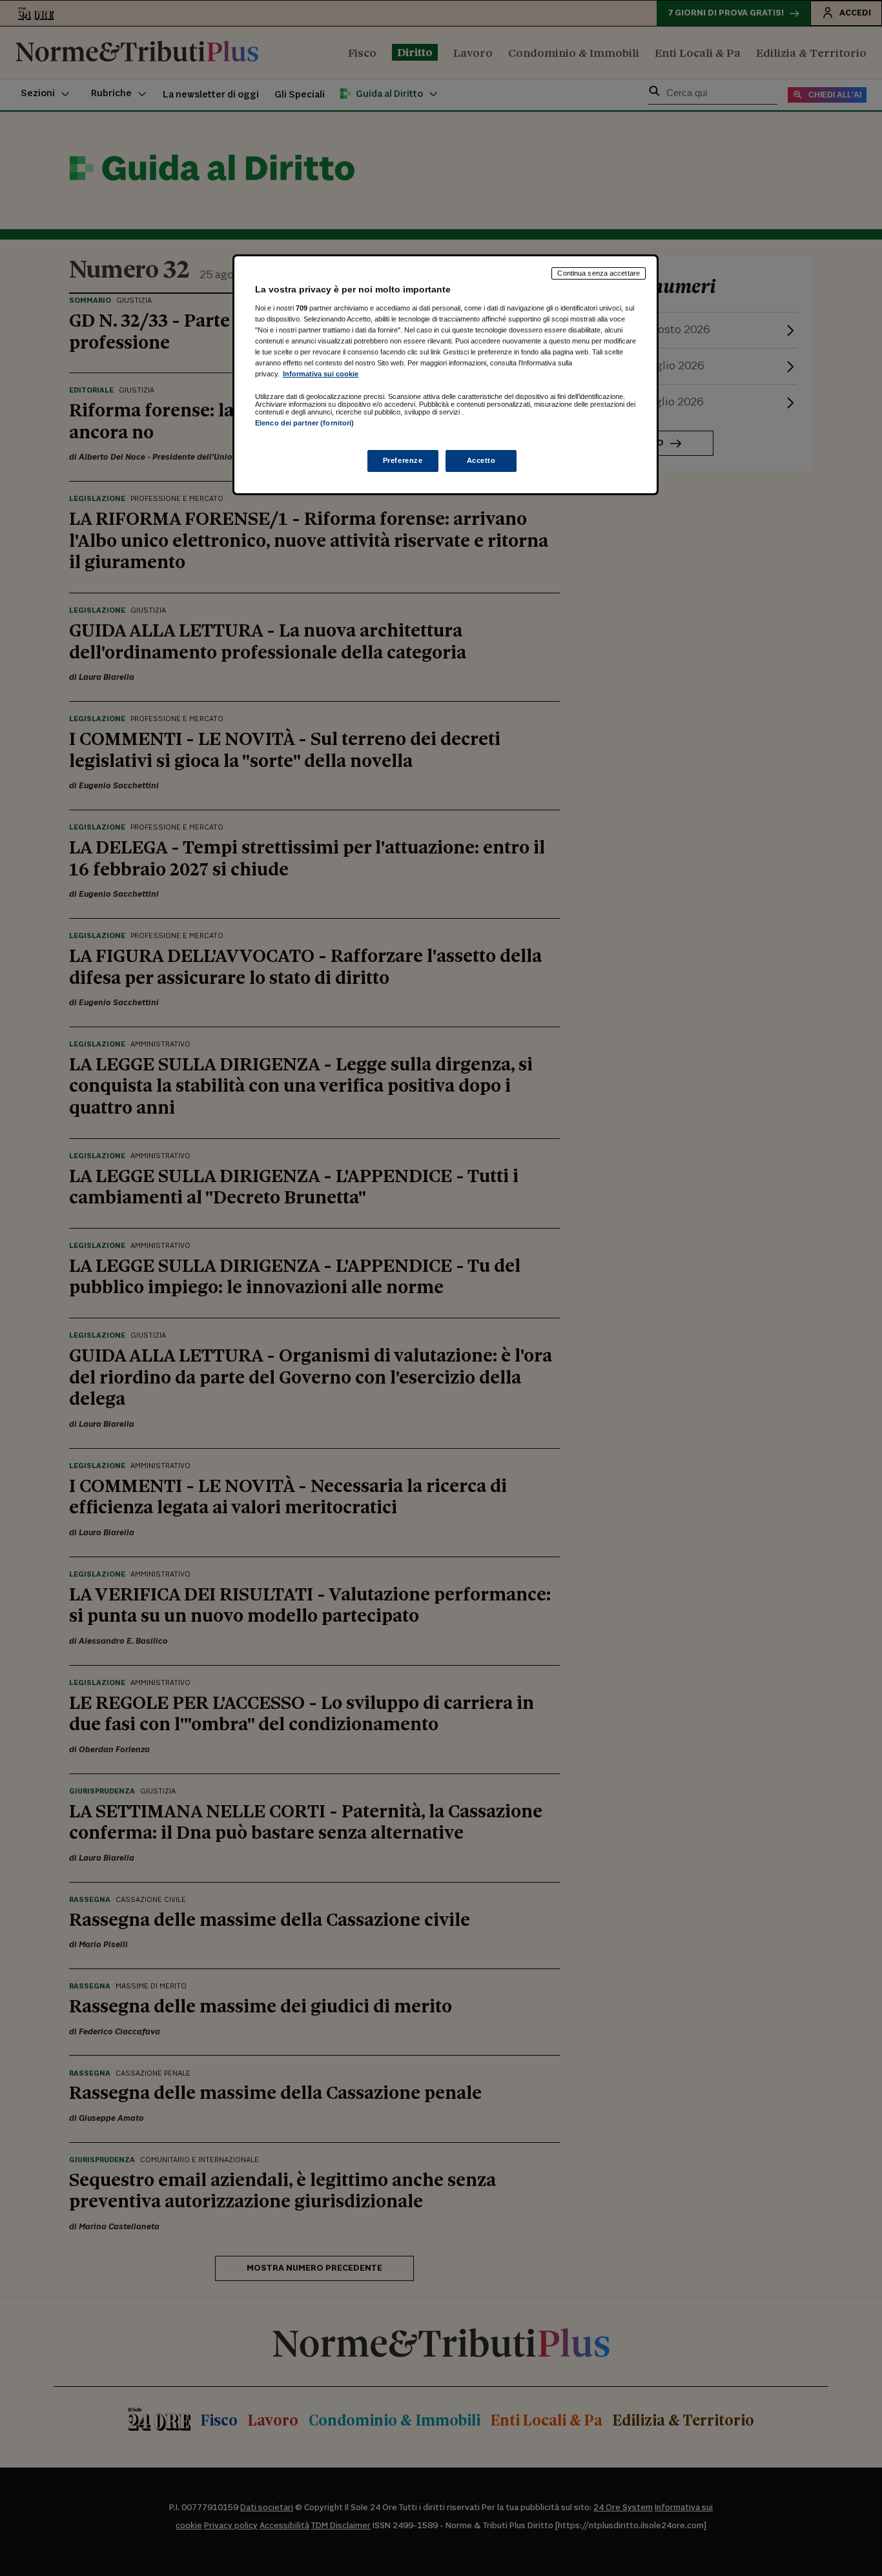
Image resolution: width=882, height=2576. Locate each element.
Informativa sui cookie (321, 374)
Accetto (481, 460)
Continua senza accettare (599, 273)
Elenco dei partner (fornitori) (304, 423)
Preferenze (403, 460)
